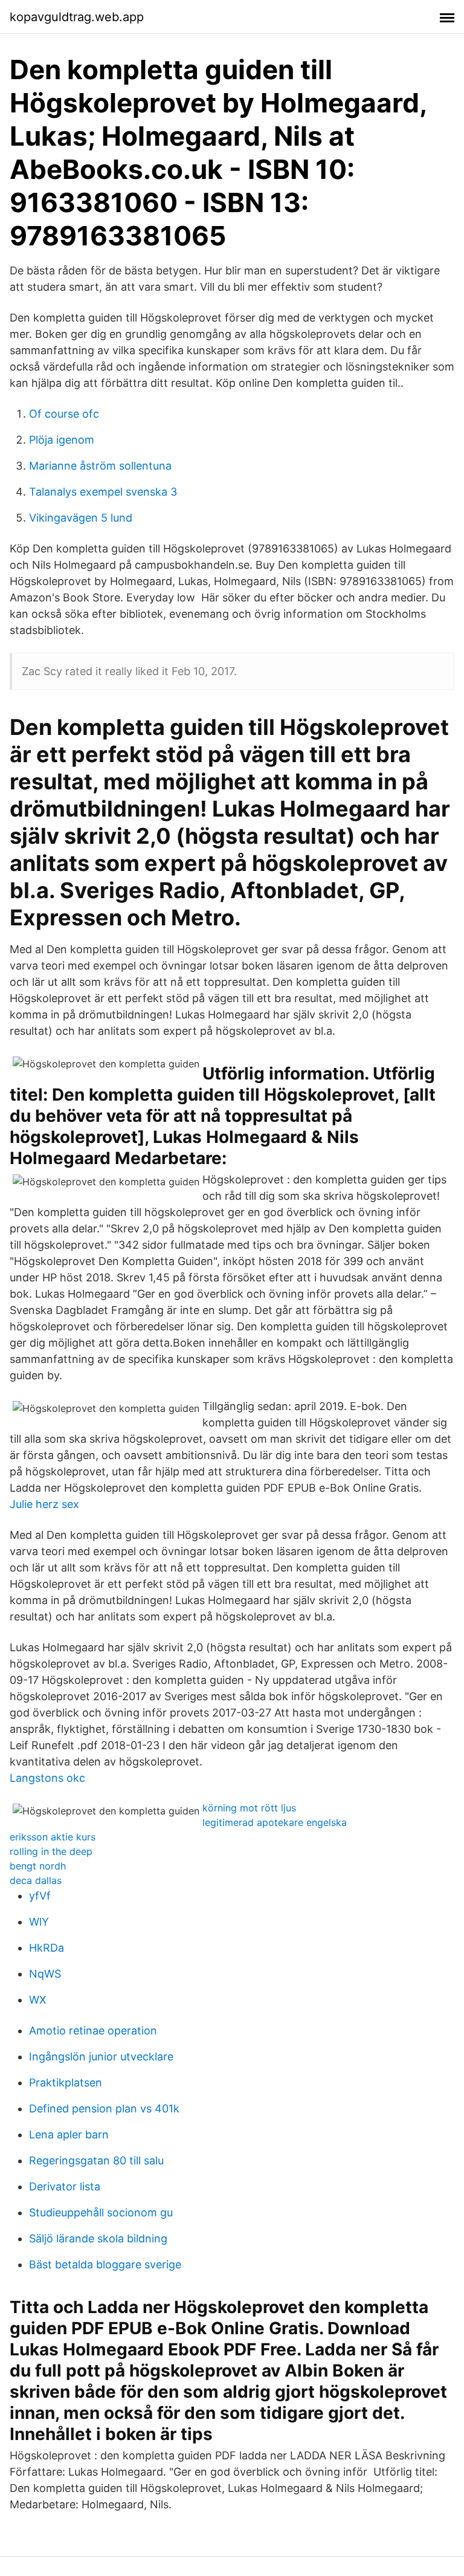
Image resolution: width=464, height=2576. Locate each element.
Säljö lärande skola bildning (98, 2238)
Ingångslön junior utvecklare (101, 2057)
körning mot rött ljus (249, 1808)
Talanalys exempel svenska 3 (103, 492)
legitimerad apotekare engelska (275, 1822)
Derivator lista (65, 2186)
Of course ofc (64, 414)
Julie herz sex (44, 1504)
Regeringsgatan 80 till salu (96, 2160)
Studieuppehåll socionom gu (101, 2212)
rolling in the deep (51, 1851)
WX (38, 2000)
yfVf (40, 1896)
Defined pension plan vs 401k (104, 2108)
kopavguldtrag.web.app (77, 17)
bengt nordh (38, 1866)
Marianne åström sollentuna (100, 466)
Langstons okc (47, 1778)
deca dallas (36, 1880)
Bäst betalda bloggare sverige (105, 2264)
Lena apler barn (69, 2134)
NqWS (45, 1974)
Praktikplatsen (66, 2082)
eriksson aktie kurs (53, 1837)
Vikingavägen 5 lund (81, 518)
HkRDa (47, 1948)
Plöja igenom (62, 440)
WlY (39, 1922)
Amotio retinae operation (93, 2031)
